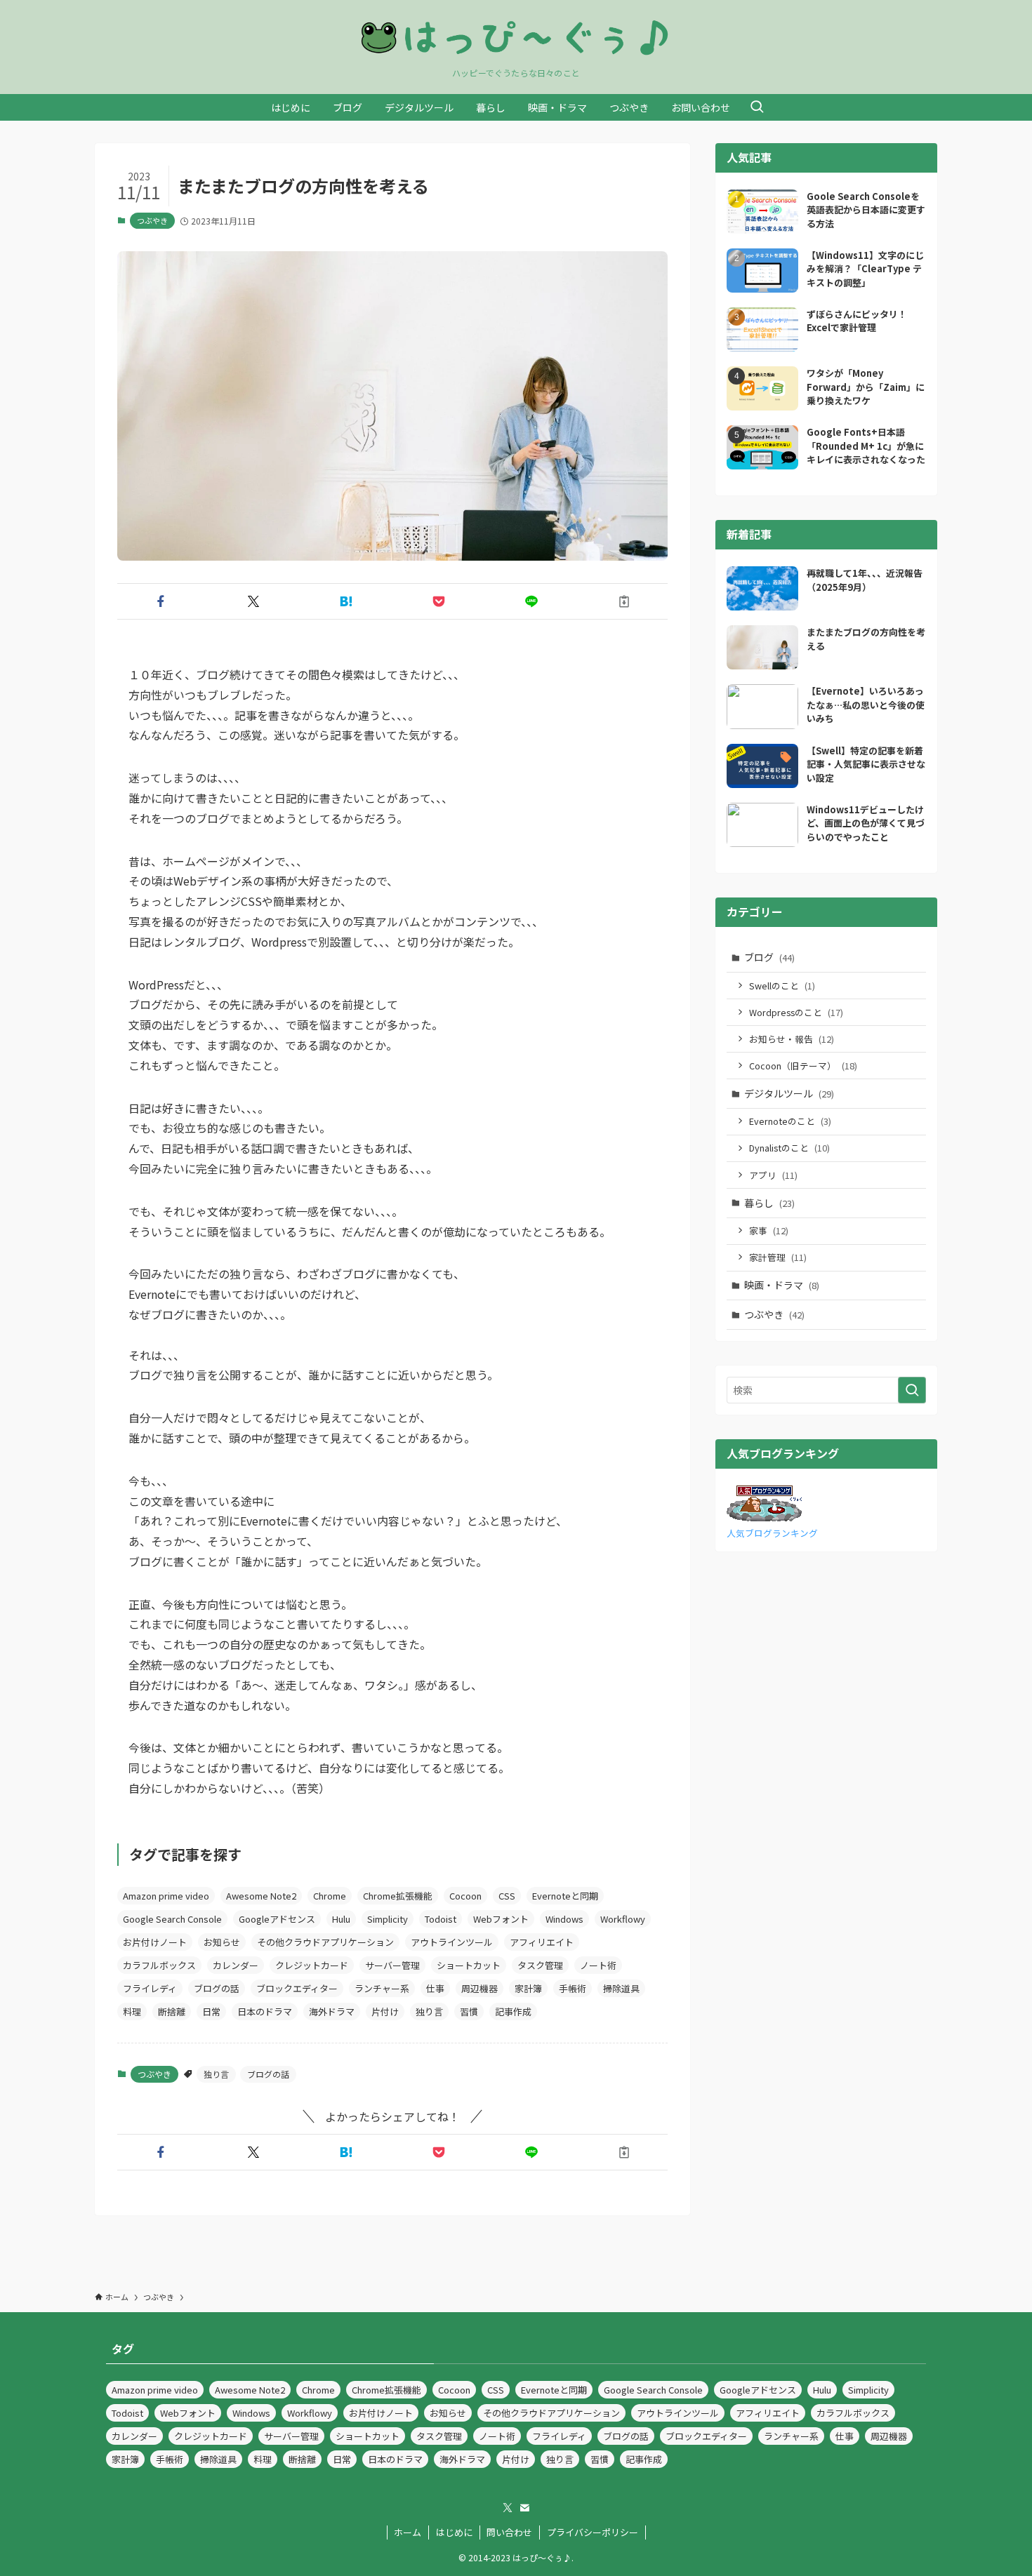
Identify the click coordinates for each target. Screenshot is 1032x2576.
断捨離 (172, 2011)
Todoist (441, 1919)
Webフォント (501, 1919)
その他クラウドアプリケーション (325, 1942)
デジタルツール (789, 1093)
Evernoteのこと (790, 1121)
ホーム (408, 2532)
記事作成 (513, 2011)
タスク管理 (540, 1965)
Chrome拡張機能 (398, 1896)
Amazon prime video (166, 1896)
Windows (564, 1919)
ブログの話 (217, 1988)
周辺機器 (479, 1988)
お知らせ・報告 (792, 1039)
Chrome (330, 1896)
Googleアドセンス (277, 1919)
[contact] (524, 2508)
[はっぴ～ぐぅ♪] (516, 37)
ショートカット (469, 1965)
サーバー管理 (392, 1965)
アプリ (773, 1175)
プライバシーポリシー (593, 2532)
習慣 (469, 2011)
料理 (132, 2011)
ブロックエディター (297, 1988)
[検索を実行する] (912, 1390)
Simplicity (388, 1919)
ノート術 (598, 1965)
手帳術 (573, 1988)
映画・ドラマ (782, 1285)
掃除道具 (621, 1988)
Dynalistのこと (789, 1148)
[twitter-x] (508, 2508)
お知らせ (222, 1942)
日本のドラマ (265, 2011)
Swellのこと (782, 986)
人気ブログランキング (772, 1533)
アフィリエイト (542, 1942)
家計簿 (528, 1988)
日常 (211, 2011)
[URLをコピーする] (624, 601)
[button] (161, 601)
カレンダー (236, 1965)
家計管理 (778, 1257)
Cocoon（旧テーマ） (803, 1066)
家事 (769, 1230)
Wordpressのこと (796, 1012)
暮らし (769, 1203)
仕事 (435, 1988)
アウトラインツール (452, 1942)
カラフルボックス (159, 1965)
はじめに (454, 2532)
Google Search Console (172, 1919)
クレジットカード (312, 1965)
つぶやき (152, 220)
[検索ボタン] (757, 107)
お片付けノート (155, 1942)
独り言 (429, 2011)
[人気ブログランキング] (764, 1517)
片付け (385, 2011)
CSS (507, 1896)
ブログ (769, 957)
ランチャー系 (382, 1988)
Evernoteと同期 (565, 1896)
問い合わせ (509, 2532)
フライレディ (150, 1988)
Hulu (341, 1919)
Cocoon (465, 1896)
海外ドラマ (332, 2011)
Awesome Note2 (261, 1896)
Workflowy (623, 1919)
